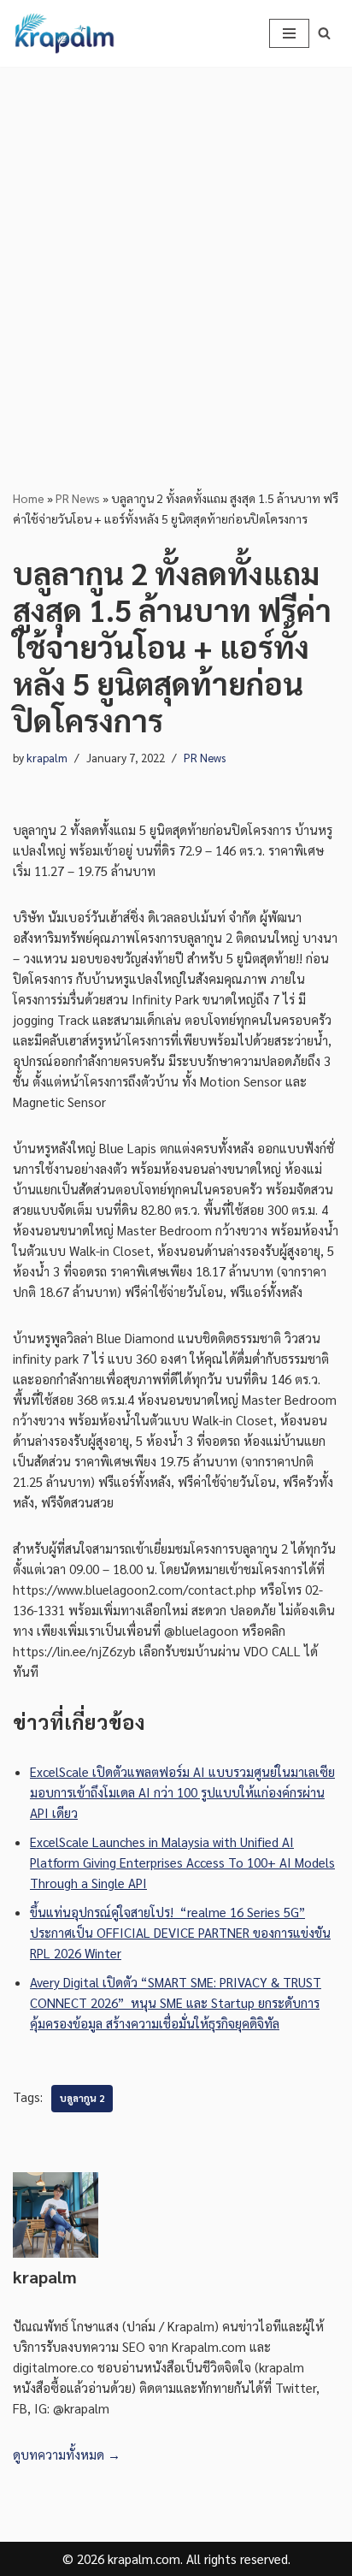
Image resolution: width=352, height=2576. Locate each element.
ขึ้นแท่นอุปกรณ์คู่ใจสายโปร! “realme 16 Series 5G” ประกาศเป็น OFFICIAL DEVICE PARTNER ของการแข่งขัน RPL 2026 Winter (180, 1932)
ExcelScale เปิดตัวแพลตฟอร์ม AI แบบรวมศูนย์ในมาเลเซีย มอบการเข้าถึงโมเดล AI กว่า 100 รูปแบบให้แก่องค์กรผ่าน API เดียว (182, 1792)
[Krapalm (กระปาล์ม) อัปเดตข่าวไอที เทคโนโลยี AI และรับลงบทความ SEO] (64, 33)
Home (29, 498)
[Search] (324, 33)
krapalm (47, 758)
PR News (78, 498)
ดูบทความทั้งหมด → (67, 2454)
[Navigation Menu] (289, 33)
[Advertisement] (176, 252)
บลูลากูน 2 (82, 2098)
